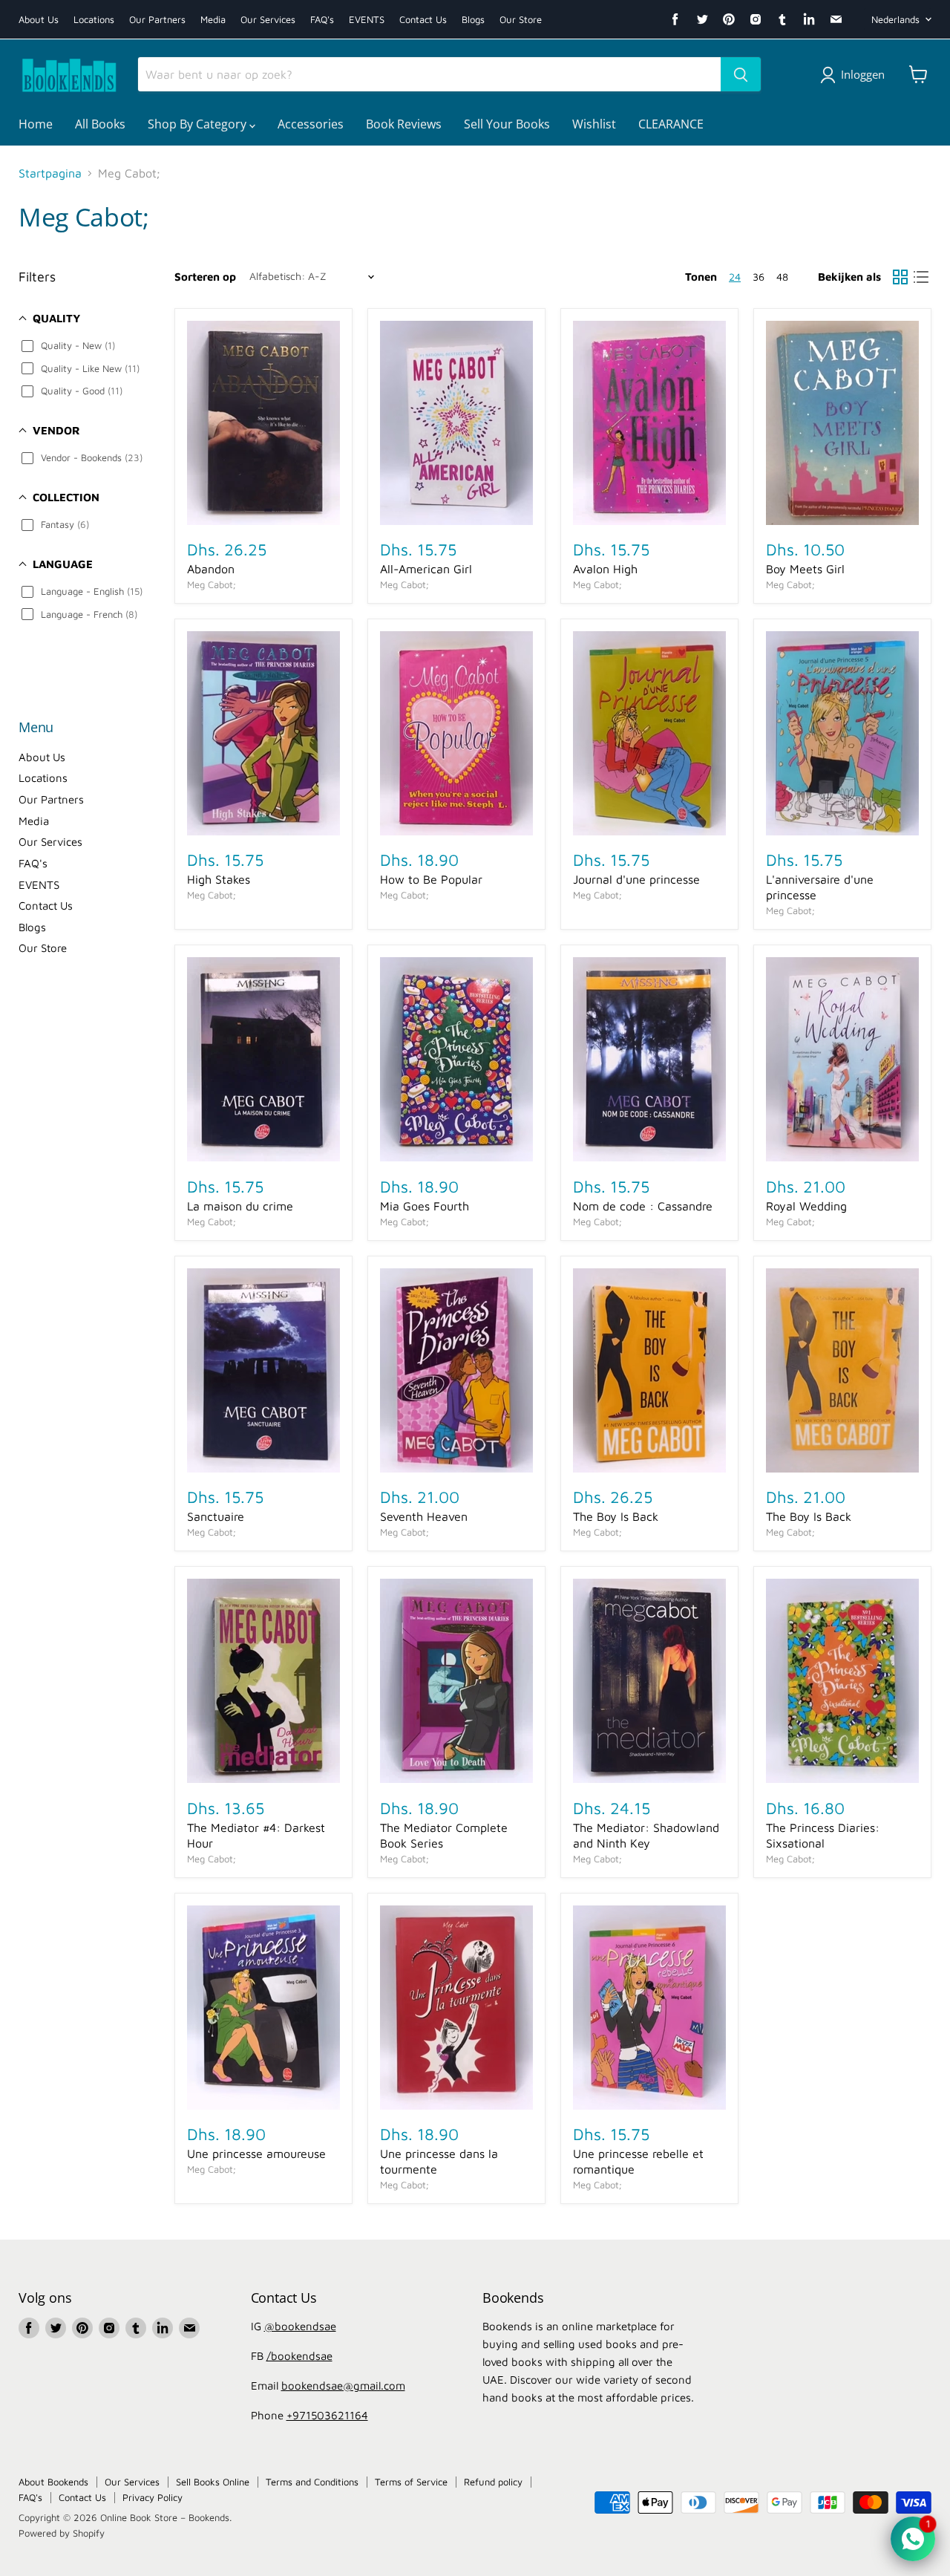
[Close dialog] (623, 1053)
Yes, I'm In (475, 1515)
